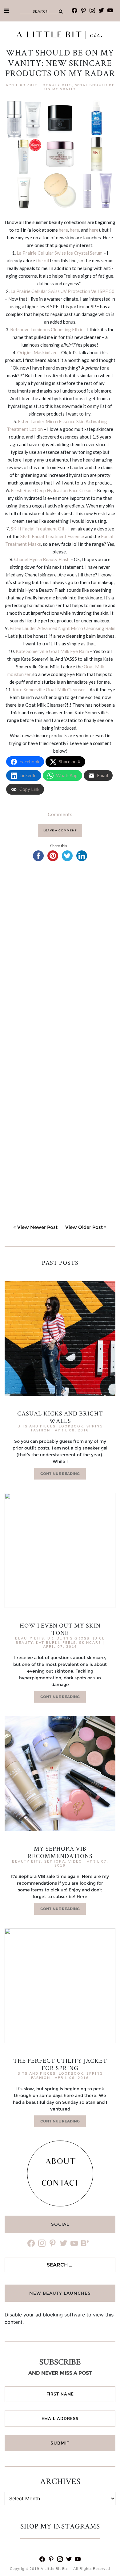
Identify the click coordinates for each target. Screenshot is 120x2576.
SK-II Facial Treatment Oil (37, 529)
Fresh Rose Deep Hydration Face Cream (52, 490)
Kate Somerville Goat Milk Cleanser (49, 690)
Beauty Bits (57, 85)
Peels (69, 1643)
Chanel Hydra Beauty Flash (42, 559)
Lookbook (71, 1426)
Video (75, 1861)
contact (60, 2184)
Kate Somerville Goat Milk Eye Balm (52, 651)
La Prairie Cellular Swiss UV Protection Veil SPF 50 (62, 291)
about (60, 2162)
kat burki (48, 1643)
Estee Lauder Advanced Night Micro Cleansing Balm (62, 628)
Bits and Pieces (37, 1426)
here (63, 230)
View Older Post (84, 1227)
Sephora (55, 1861)
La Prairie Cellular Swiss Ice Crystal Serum (60, 253)
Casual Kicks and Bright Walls (60, 1417)
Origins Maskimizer (37, 352)
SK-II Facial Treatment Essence (52, 536)
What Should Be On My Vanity (80, 87)
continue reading (60, 1474)
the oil (42, 260)
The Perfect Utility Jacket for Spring (60, 2064)
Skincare (90, 1643)
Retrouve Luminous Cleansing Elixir (46, 329)
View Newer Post (37, 1227)
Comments (60, 814)
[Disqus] (60, 956)
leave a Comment (60, 830)
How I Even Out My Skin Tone (60, 1629)
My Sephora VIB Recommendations (60, 1852)
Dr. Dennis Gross (68, 1638)
